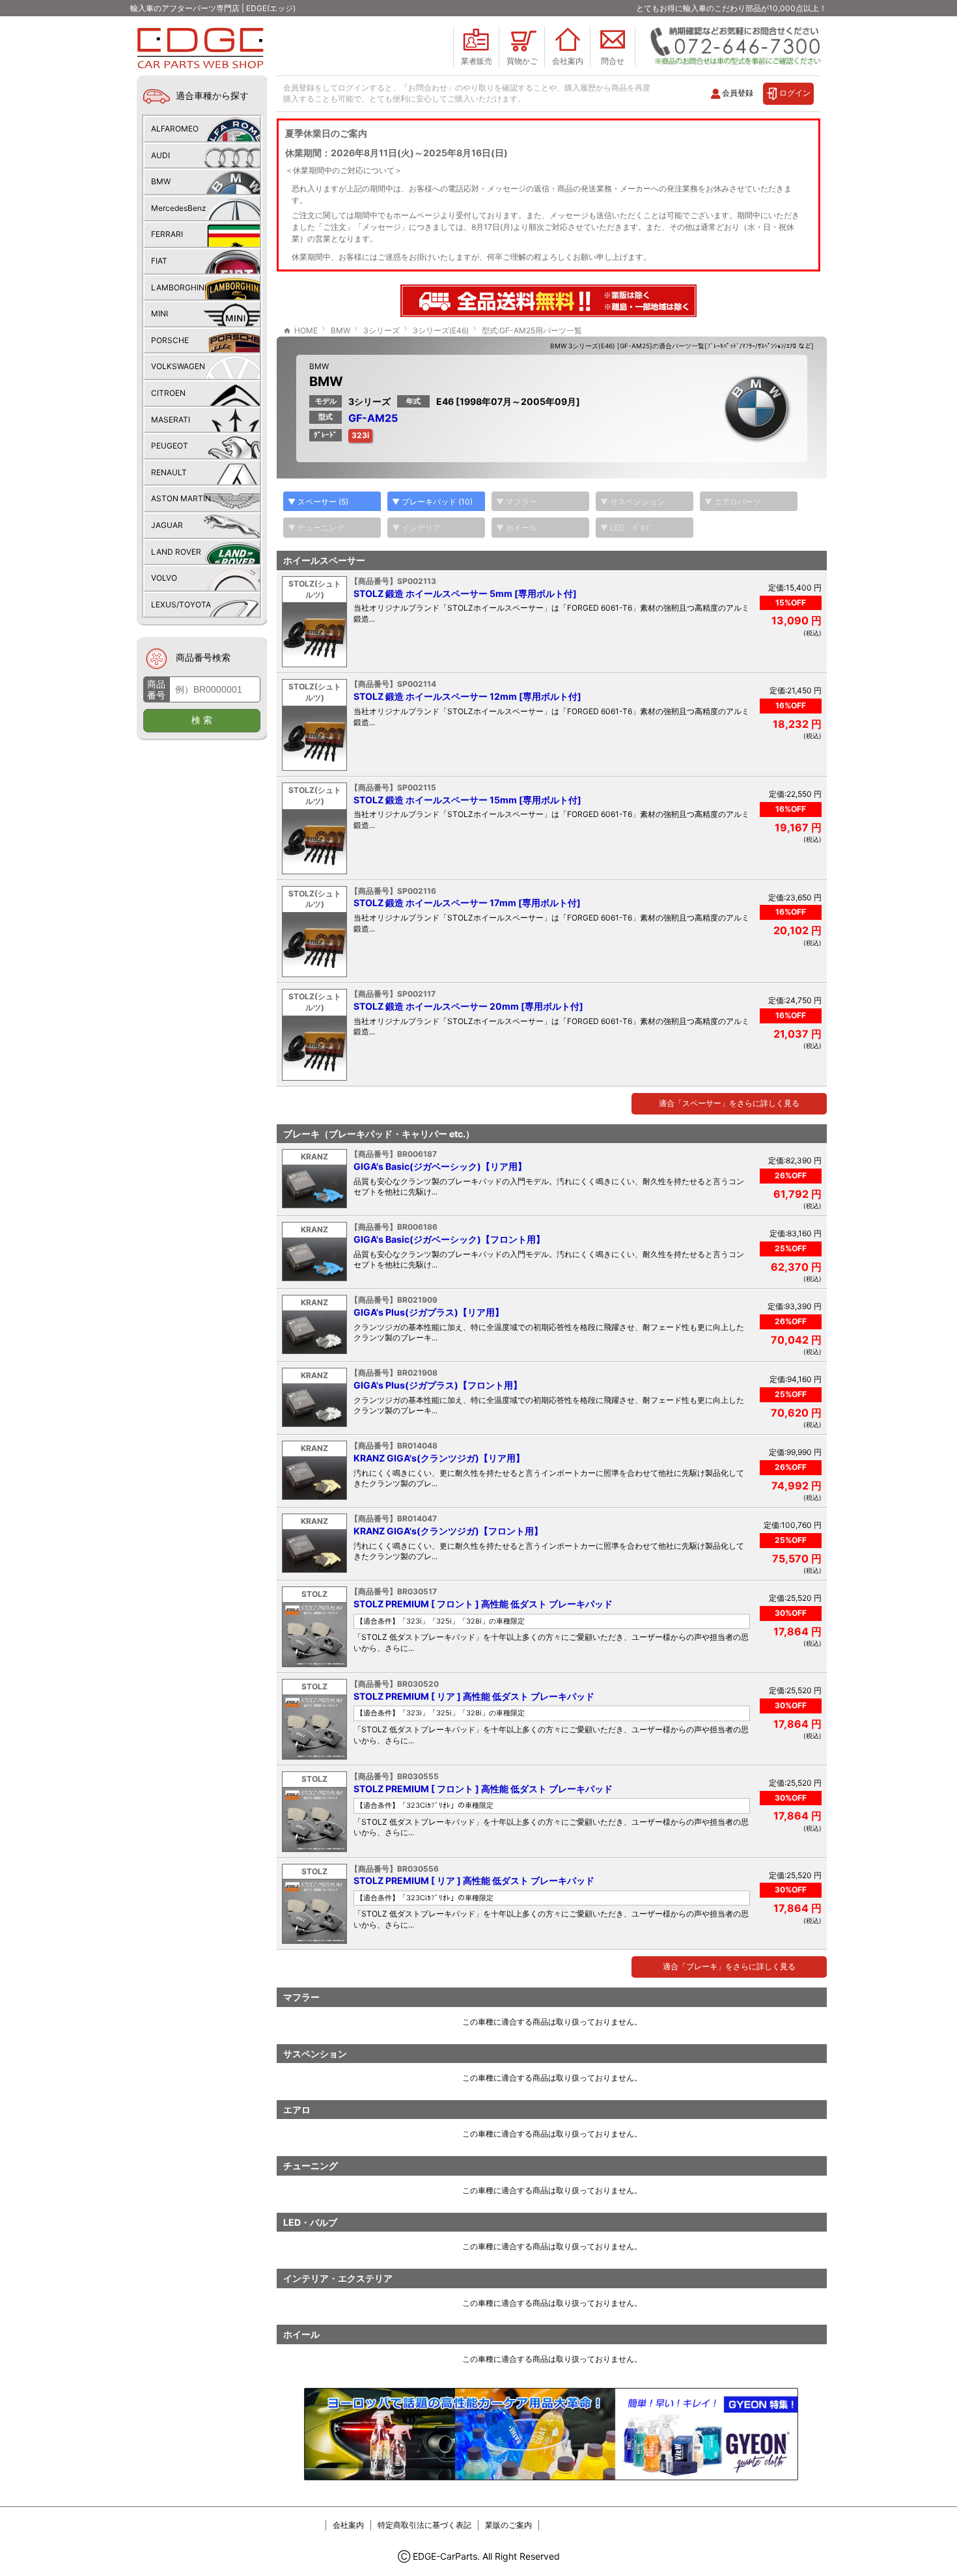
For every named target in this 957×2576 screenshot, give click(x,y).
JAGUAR (167, 525)
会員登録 (738, 93)
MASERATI (171, 420)
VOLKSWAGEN (178, 366)
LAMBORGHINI (179, 287)
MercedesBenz (179, 208)
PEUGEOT (170, 446)
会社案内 (348, 2525)
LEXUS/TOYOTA (181, 604)
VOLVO (164, 578)
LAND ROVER (176, 552)
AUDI (160, 155)
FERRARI (167, 234)
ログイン (795, 93)
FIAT (159, 261)
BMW (319, 366)
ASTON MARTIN (181, 498)
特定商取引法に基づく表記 (424, 2525)
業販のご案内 (508, 2525)
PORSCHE (170, 340)
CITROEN (168, 393)
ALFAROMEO (175, 129)
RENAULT (169, 472)
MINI (159, 313)
